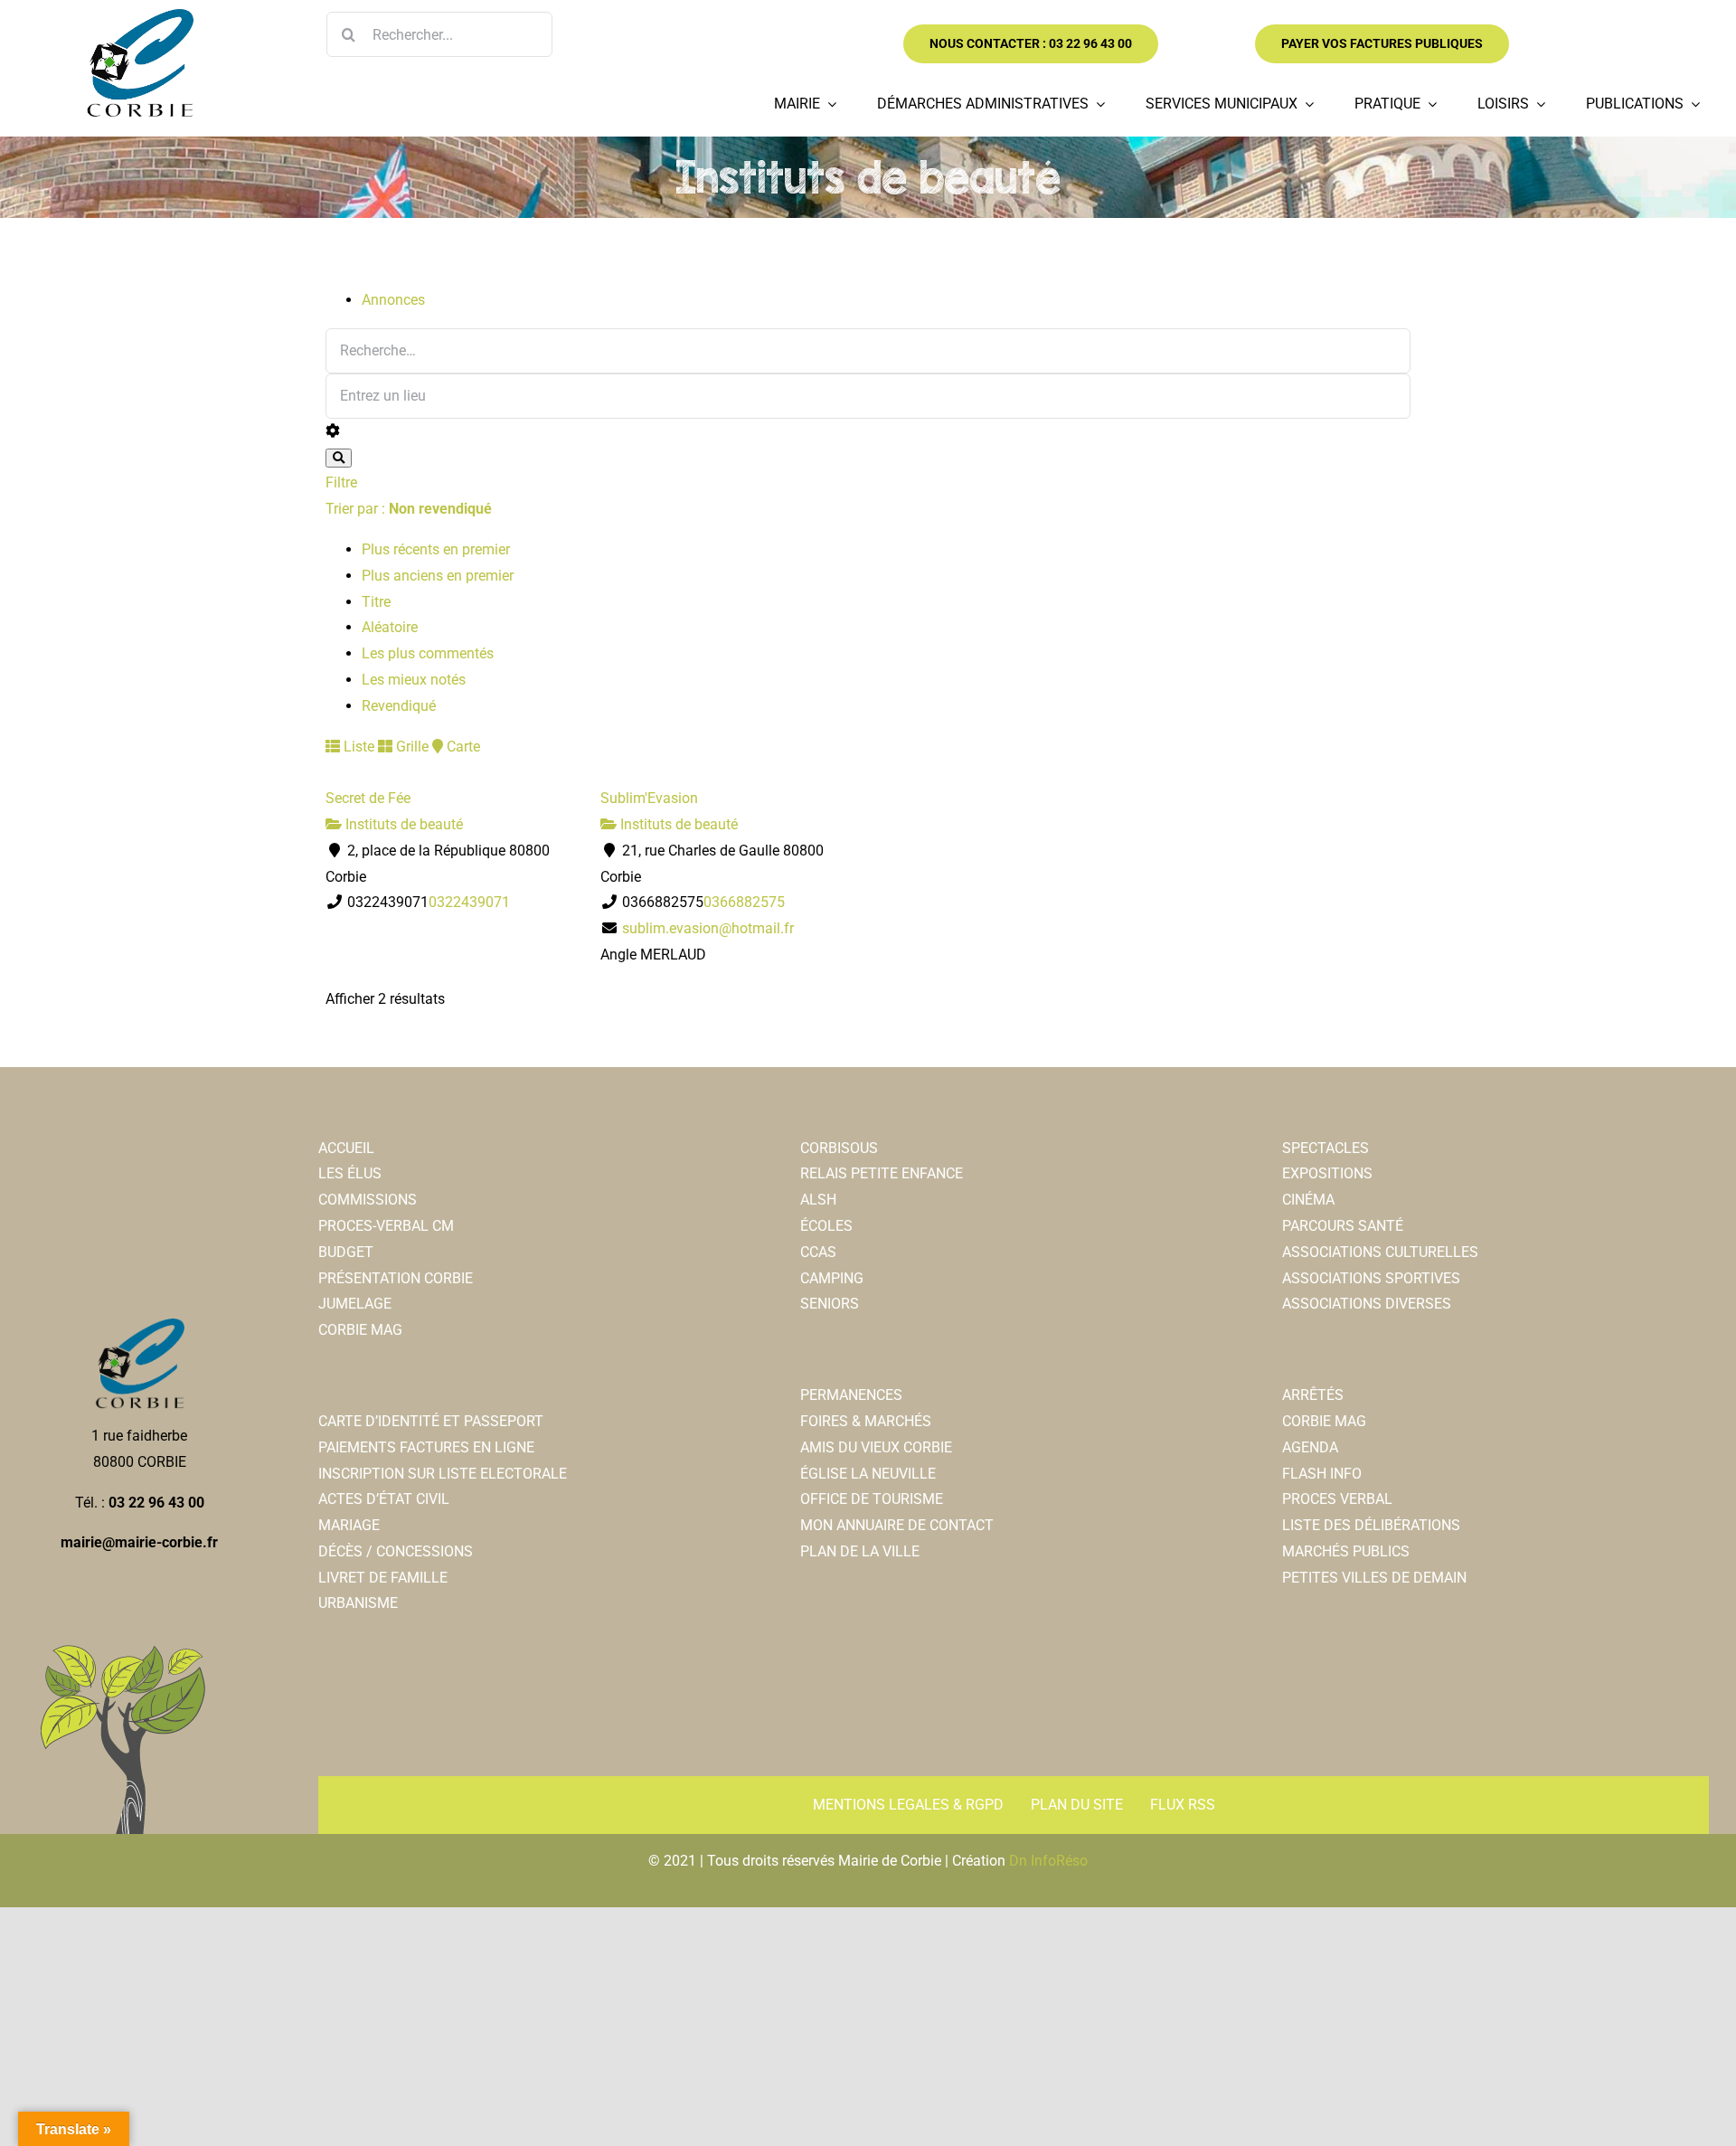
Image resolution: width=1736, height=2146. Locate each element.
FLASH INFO (1322, 1474)
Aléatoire (390, 627)
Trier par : (409, 509)
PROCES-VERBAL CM (386, 1226)
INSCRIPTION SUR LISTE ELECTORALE (443, 1474)
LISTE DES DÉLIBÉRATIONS (1371, 1525)
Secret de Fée (368, 798)
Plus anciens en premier (438, 576)
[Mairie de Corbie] (139, 16)
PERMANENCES (851, 1395)
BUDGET (346, 1252)
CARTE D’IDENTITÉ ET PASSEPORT (431, 1421)
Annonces (393, 300)
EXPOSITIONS (1327, 1173)
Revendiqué (399, 706)
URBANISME (358, 1603)
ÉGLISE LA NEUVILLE (868, 1474)
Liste (357, 747)
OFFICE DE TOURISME (872, 1499)
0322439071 (469, 902)
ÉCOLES (826, 1226)
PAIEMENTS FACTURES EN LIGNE (426, 1447)
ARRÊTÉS (1313, 1395)
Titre (376, 602)
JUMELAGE (355, 1304)
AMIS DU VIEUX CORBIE (876, 1447)
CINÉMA (1308, 1200)
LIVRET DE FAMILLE (383, 1578)
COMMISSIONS (368, 1200)
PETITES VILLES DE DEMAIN (1374, 1578)
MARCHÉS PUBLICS (1346, 1551)
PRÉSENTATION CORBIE (396, 1278)
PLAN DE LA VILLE (860, 1551)
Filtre (341, 482)
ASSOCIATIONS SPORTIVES (1371, 1278)
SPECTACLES (1326, 1148)
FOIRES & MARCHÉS (866, 1421)
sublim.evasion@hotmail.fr (708, 928)
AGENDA (1310, 1447)
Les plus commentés (428, 653)
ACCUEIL (346, 1148)
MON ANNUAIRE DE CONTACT (897, 1525)
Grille (410, 747)
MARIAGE (349, 1525)
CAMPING (832, 1278)
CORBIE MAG (360, 1330)
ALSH (818, 1200)
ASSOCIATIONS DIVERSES (1367, 1304)
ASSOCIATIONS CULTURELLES (1380, 1252)
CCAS (818, 1252)
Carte (462, 747)
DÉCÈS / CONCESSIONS (396, 1551)
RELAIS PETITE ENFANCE (882, 1173)
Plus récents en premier (436, 549)
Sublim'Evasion (649, 798)
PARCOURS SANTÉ (1343, 1226)
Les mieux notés (414, 680)
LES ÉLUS (350, 1173)
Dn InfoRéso (1048, 1861)
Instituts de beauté (402, 824)
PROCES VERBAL (1337, 1499)
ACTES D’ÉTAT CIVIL (384, 1499)
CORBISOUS (839, 1148)
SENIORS (830, 1304)
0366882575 (744, 902)
